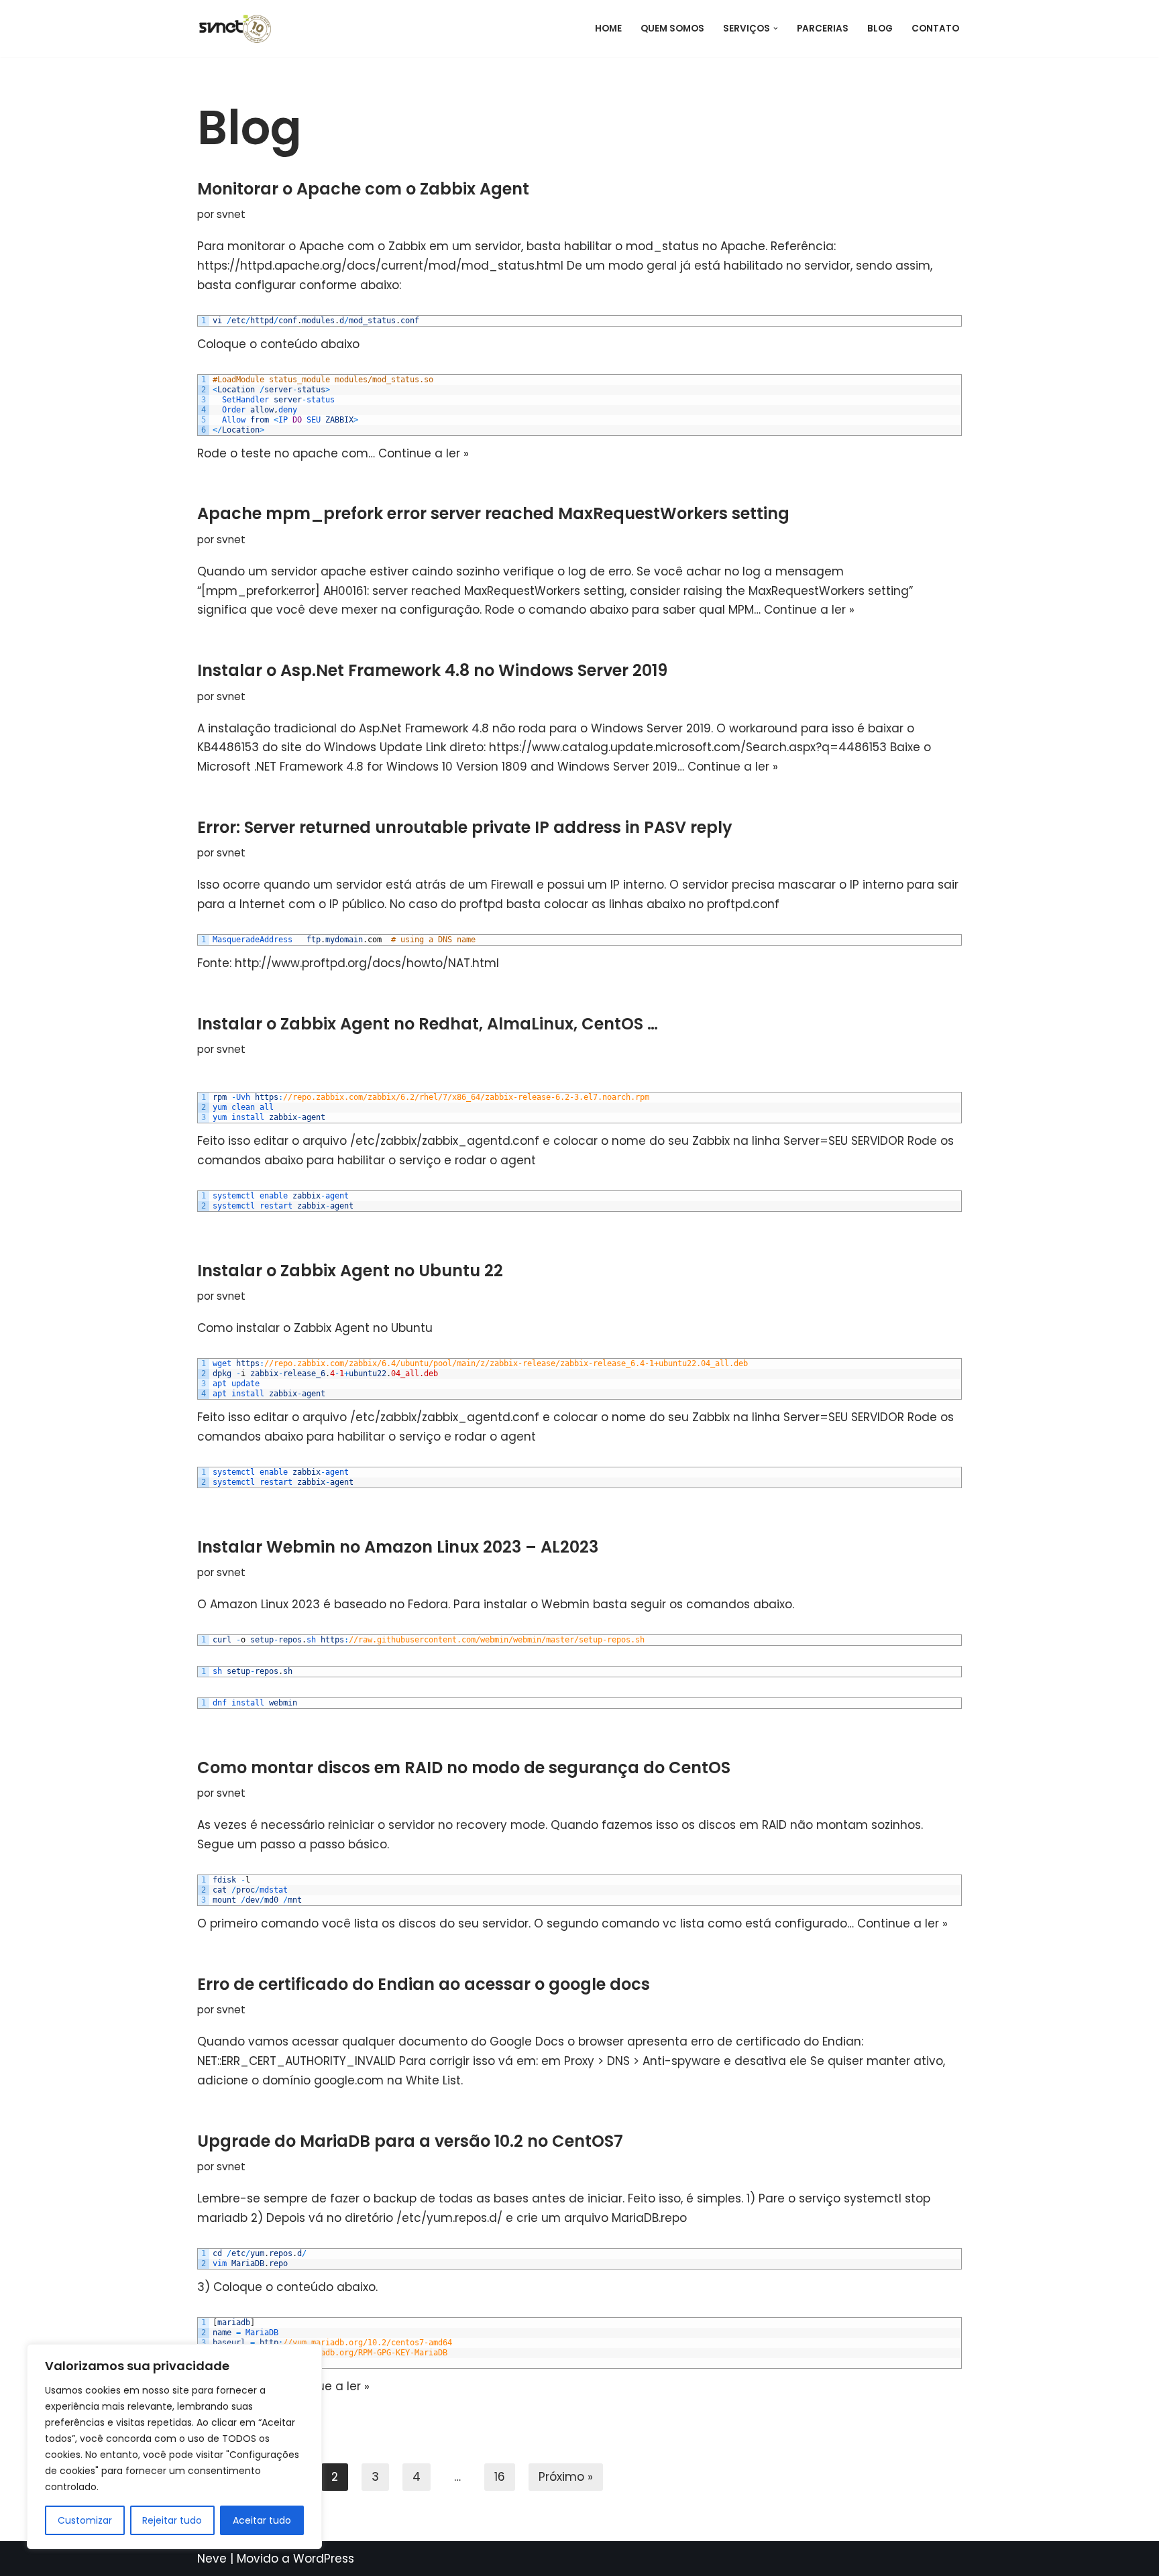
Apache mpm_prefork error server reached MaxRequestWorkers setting (493, 513)
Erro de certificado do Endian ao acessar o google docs (424, 1984)
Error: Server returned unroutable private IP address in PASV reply (465, 827)
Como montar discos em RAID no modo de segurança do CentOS (464, 1768)
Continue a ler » (424, 453)
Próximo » (566, 2477)
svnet (231, 214)
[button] (776, 29)
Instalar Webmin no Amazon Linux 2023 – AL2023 (398, 1547)
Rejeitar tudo (172, 2520)
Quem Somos (672, 29)
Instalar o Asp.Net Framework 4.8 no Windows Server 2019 (432, 670)
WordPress (324, 2559)
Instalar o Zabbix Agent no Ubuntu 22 (350, 1271)
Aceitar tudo (262, 2520)
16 (500, 2477)
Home (608, 29)
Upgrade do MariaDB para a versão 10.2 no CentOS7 (410, 2141)
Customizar (85, 2520)
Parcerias (823, 29)
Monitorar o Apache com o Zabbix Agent (363, 189)
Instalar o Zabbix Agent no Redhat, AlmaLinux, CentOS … (428, 1024)
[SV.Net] (241, 29)
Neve (212, 2559)
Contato (935, 29)
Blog (880, 29)
